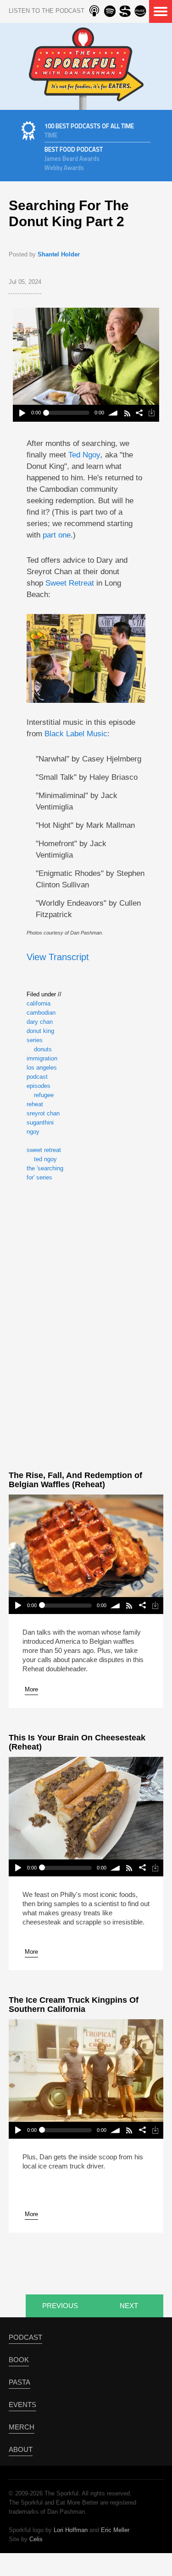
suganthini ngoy (40, 1127)
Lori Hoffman (71, 2530)
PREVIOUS (60, 2306)
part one (57, 535)
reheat (35, 1104)
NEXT (129, 2306)
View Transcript (58, 957)
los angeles (42, 1068)
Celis (36, 2539)
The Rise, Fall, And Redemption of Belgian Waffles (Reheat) (75, 1480)
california (39, 1003)
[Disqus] (86, 1324)
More (31, 1689)
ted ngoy (45, 1159)
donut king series (40, 1035)
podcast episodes (39, 1081)
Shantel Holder (59, 254)
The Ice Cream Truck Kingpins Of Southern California (74, 2005)
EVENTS (22, 2405)
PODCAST (25, 2337)
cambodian (41, 1013)
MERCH (22, 2427)
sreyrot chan (43, 1113)
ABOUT (21, 2449)
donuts (43, 1049)
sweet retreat (44, 1150)
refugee (44, 1095)
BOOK (19, 2360)
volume (114, 413)
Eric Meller (115, 2530)
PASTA (19, 2382)
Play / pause (22, 413)
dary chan (40, 1022)
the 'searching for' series (45, 1173)
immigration (42, 1058)
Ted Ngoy (84, 455)
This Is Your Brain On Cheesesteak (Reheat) (77, 1742)
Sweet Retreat (70, 583)
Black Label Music (76, 734)
